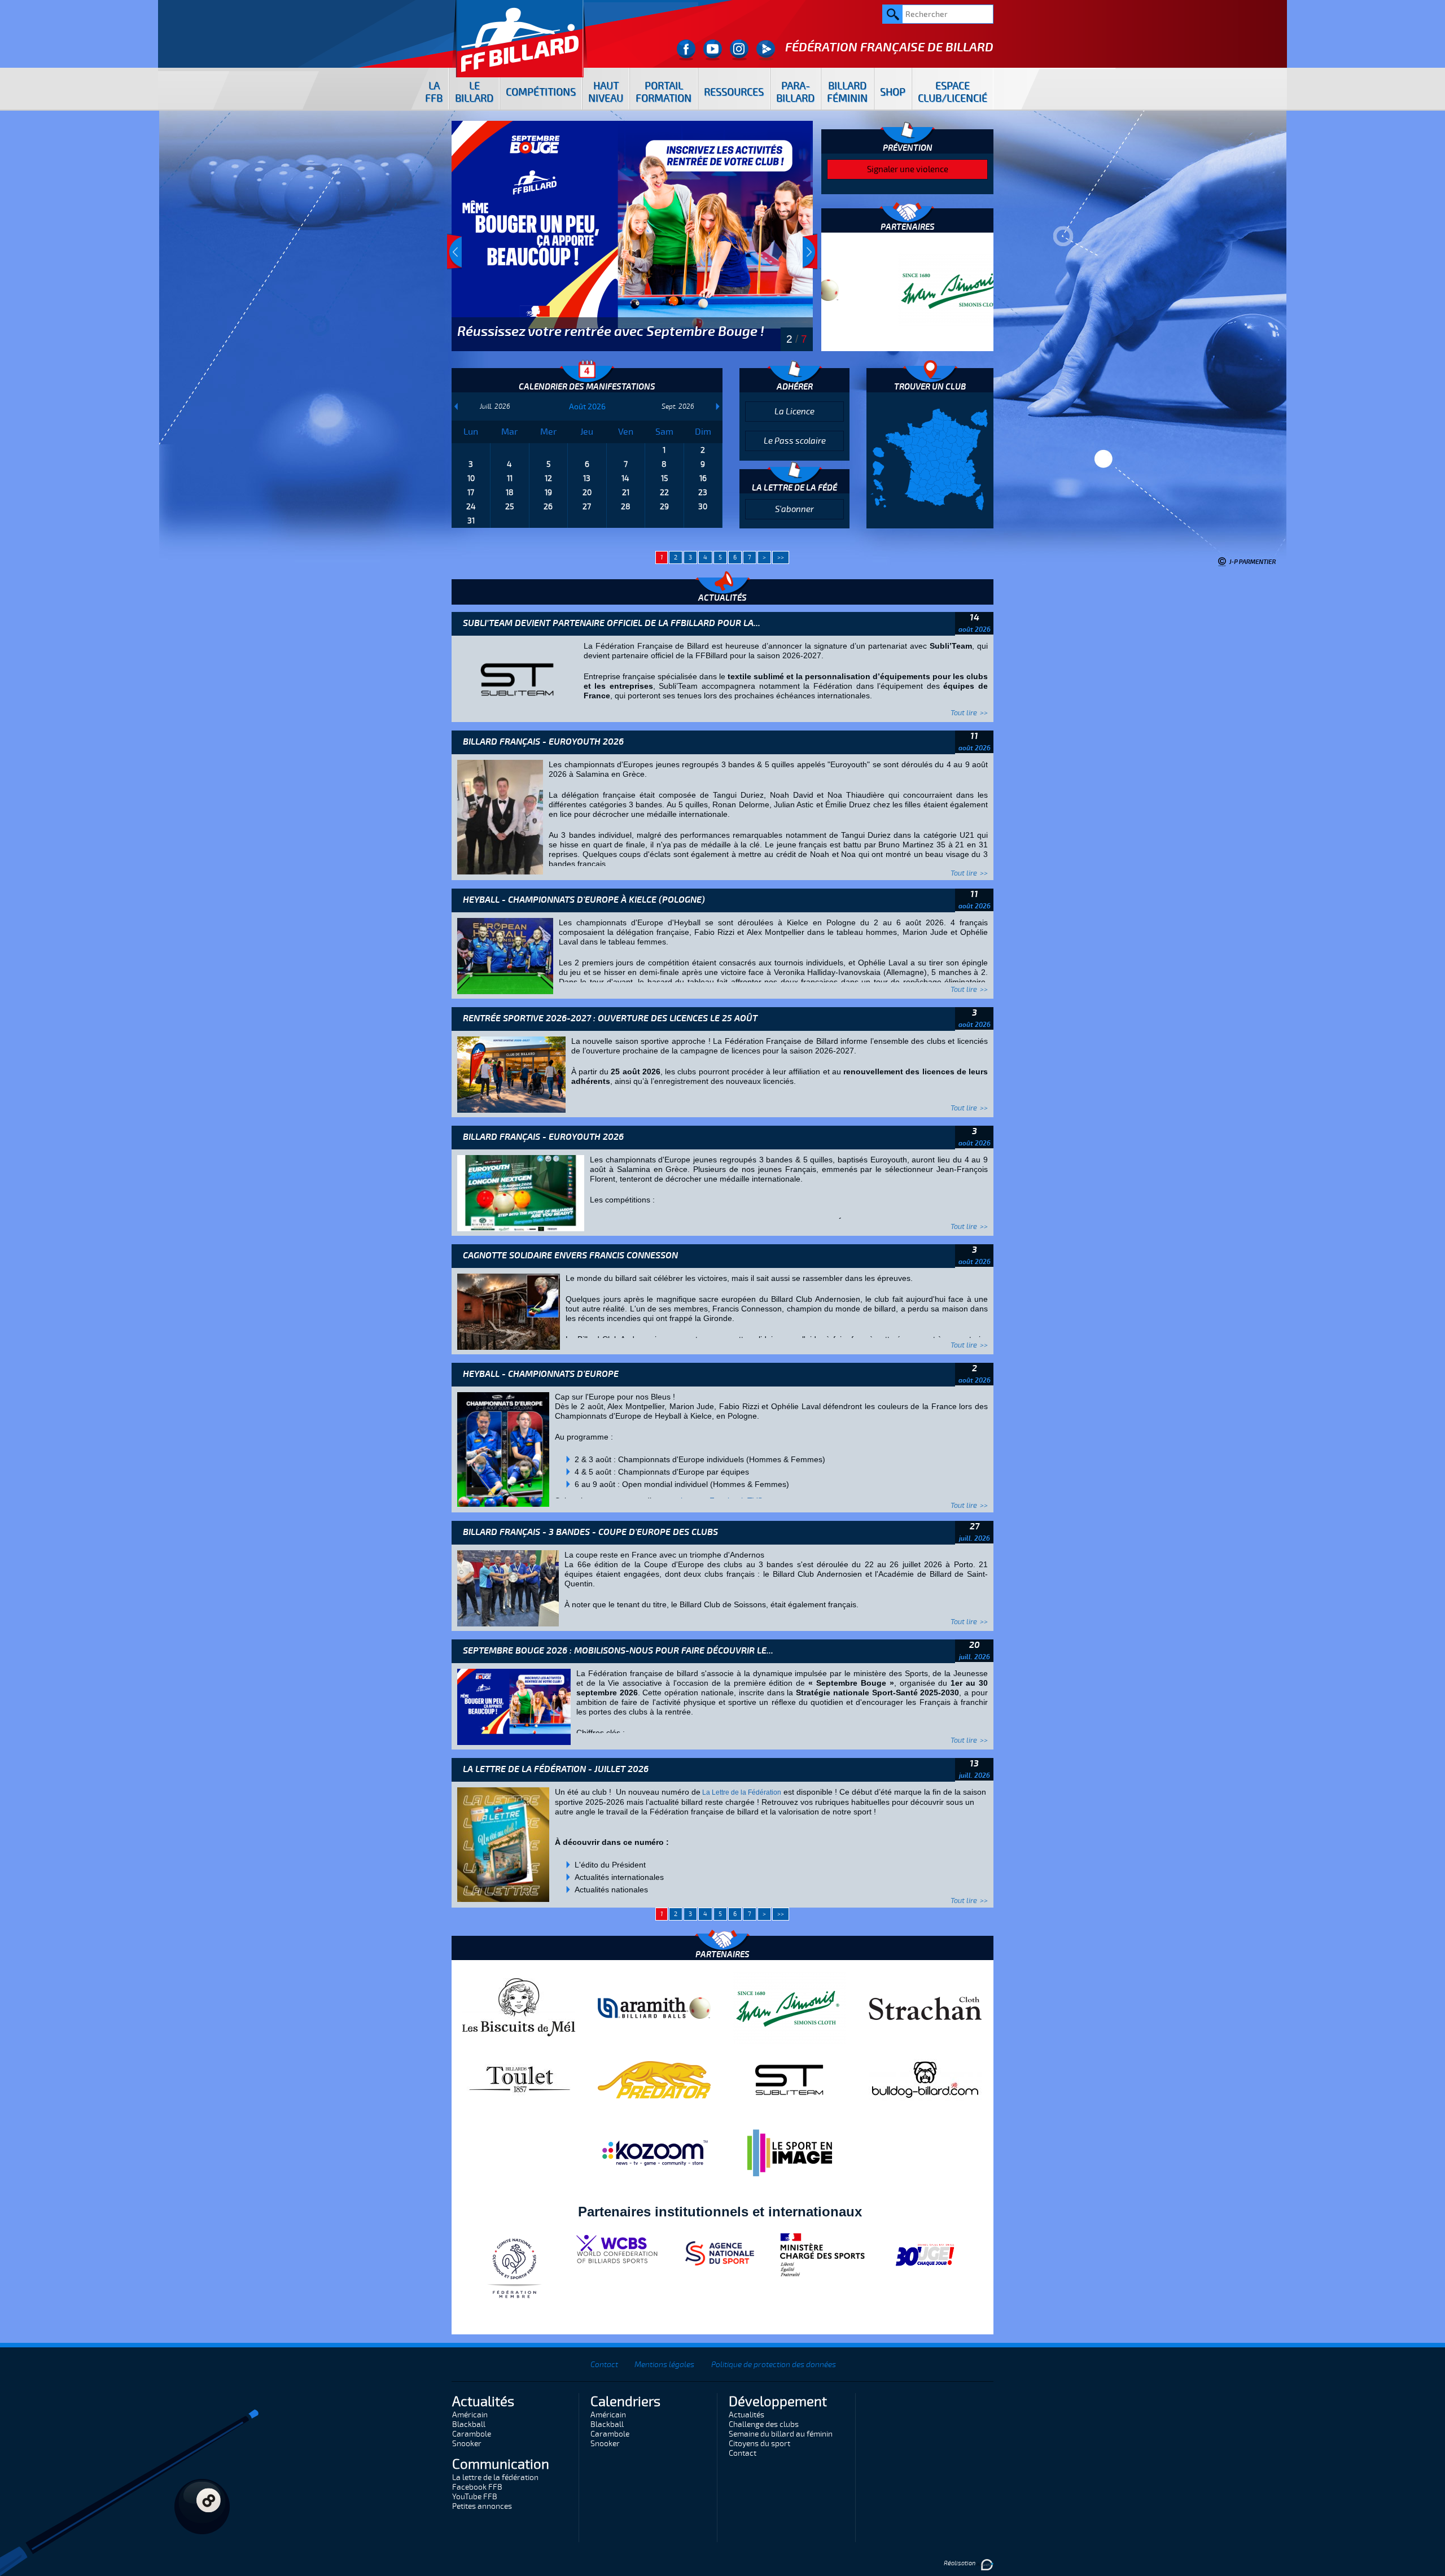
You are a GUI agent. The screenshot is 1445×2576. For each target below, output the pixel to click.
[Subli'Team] (790, 2079)
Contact (604, 2365)
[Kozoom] (654, 2153)
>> (781, 557)
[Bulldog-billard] (925, 2079)
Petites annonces (482, 2506)
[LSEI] (790, 2153)
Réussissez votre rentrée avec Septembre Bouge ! (611, 331)
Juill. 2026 (495, 406)
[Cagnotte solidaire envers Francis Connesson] (509, 1311)
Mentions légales (664, 2365)
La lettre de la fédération (495, 2477)
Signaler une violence (908, 169)
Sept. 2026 (678, 406)
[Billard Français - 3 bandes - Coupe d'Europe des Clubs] (508, 1588)
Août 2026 (587, 407)
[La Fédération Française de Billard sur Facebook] (686, 50)
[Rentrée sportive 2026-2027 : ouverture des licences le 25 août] (511, 1074)
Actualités (746, 2415)
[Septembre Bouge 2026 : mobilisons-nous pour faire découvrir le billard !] (514, 1707)
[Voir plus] (632, 235)
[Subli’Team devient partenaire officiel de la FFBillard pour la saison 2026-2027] (518, 679)
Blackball (469, 2424)
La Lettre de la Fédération (741, 1792)
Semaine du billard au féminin (781, 2434)
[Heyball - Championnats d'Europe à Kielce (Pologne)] (505, 956)
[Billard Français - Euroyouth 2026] (500, 817)
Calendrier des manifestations (587, 387)
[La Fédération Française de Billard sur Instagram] (739, 50)
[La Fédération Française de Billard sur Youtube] (713, 50)
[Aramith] (654, 2008)
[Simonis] (907, 290)
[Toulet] (519, 2079)
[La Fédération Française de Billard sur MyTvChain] (766, 50)
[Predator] (654, 2079)
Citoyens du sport (759, 2444)
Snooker (467, 2444)
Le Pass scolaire (795, 441)
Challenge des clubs (764, 2424)
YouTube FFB (475, 2497)
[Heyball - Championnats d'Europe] (503, 1449)
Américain (470, 2415)
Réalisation (960, 2563)
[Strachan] (925, 2008)
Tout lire (964, 713)
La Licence (794, 412)
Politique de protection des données (774, 2365)
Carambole (472, 2434)
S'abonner (794, 509)
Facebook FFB (477, 2487)
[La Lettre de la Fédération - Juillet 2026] (503, 1844)
